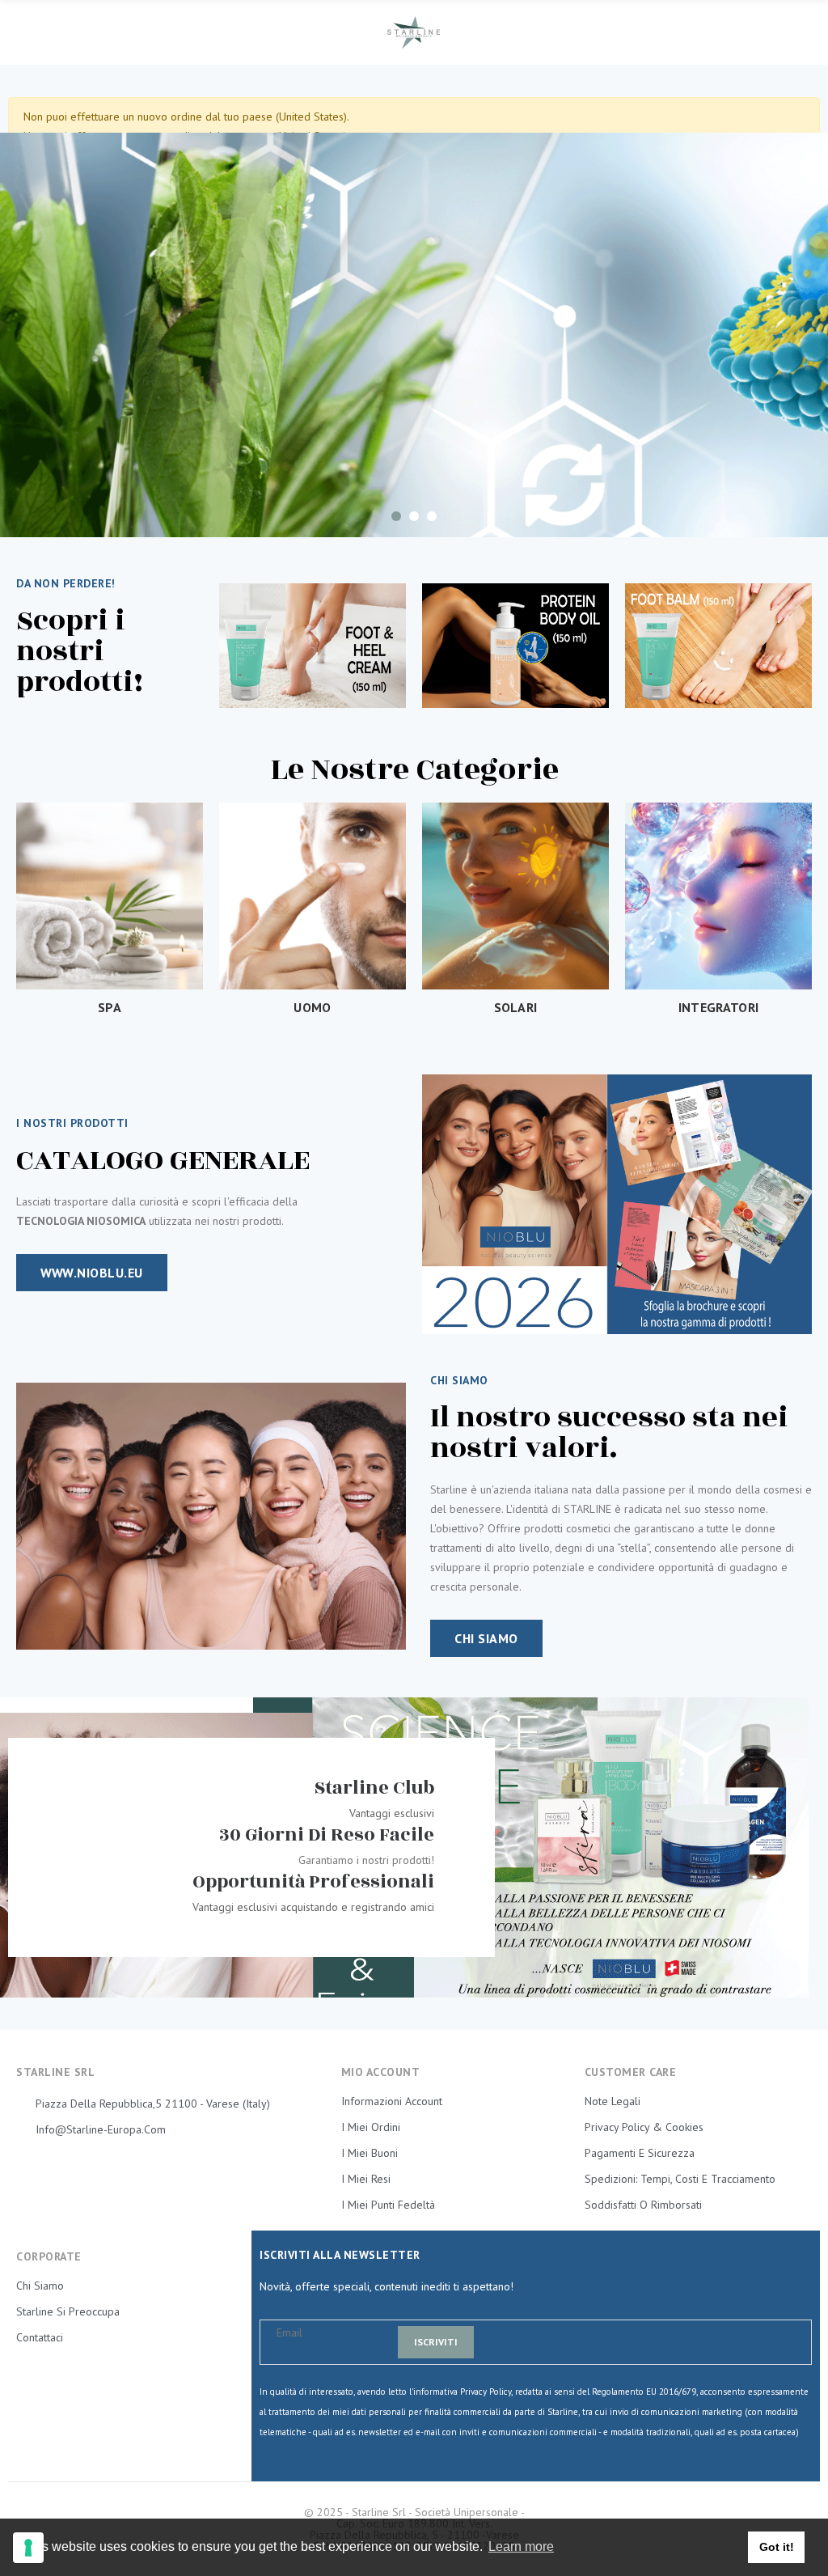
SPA (110, 1007)
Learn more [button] (521, 2546)
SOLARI (516, 1007)
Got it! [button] (777, 2547)
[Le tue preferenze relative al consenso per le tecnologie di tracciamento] (28, 2548)
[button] (92, 1273)
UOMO (312, 1007)
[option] (414, 335)
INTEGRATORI (718, 1007)
